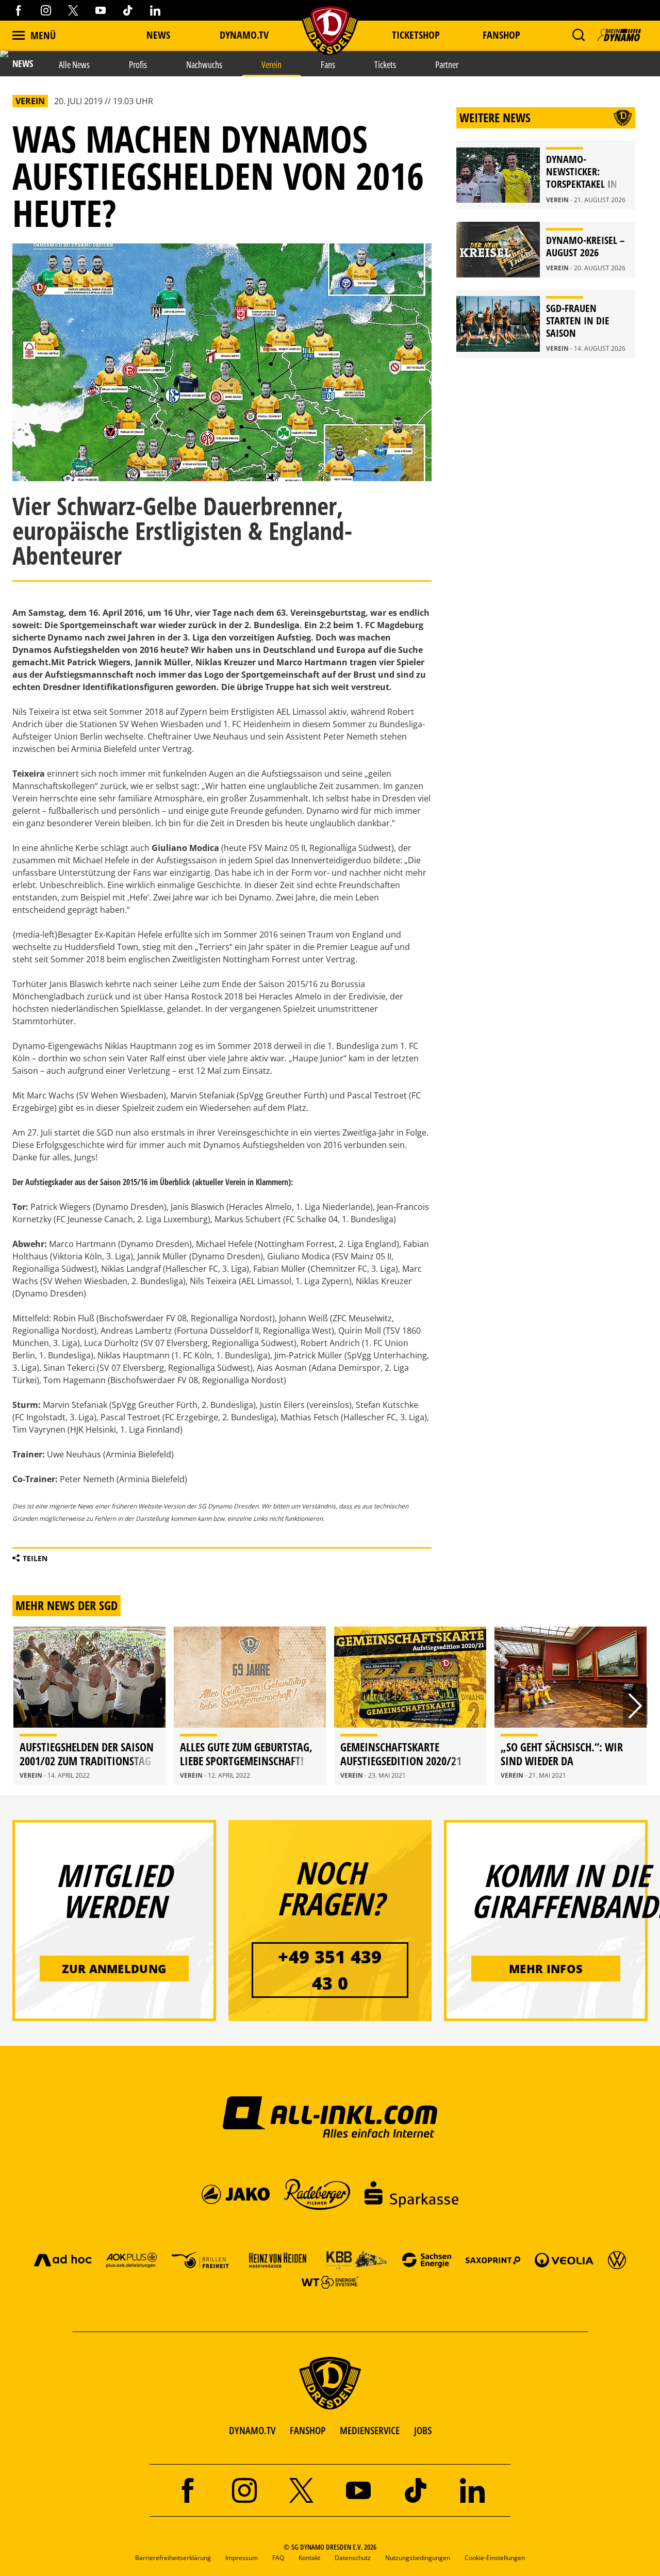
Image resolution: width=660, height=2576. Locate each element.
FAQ (278, 2558)
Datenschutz (353, 2558)
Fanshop (501, 35)
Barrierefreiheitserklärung (173, 2558)
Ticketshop (416, 35)
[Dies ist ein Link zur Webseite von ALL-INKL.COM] (330, 2116)
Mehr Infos (546, 1968)
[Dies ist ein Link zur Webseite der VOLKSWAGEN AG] (617, 2260)
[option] (89, 1706)
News (158, 35)
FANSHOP (308, 2430)
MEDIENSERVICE (370, 2430)
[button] (578, 35)
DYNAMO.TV (244, 35)
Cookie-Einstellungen (495, 2558)
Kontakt (309, 2558)
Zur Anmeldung (114, 1968)
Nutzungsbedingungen (418, 2558)
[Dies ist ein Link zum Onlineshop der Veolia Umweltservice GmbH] (564, 2260)
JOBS (423, 2430)
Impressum (242, 2558)
